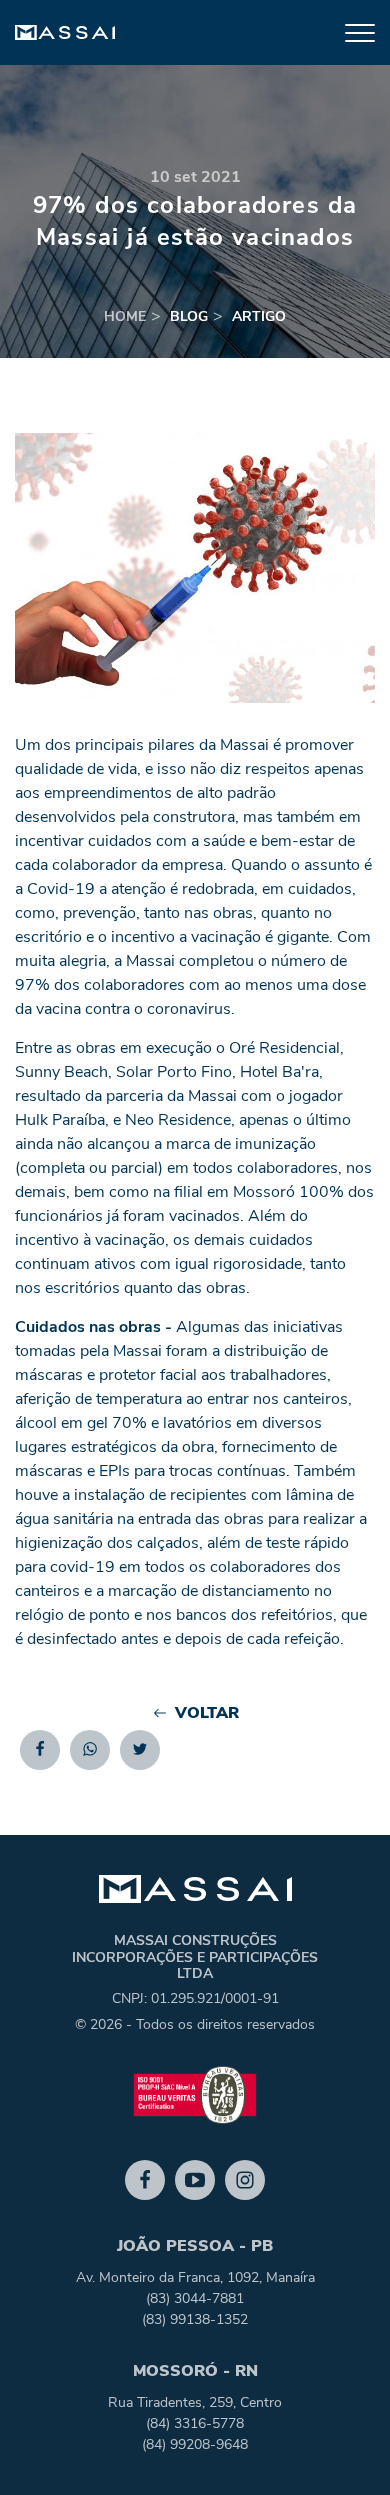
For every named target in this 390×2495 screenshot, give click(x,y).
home (125, 316)
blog (189, 316)
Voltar (207, 1713)
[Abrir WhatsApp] (340, 2444)
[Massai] (65, 33)
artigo (259, 316)
